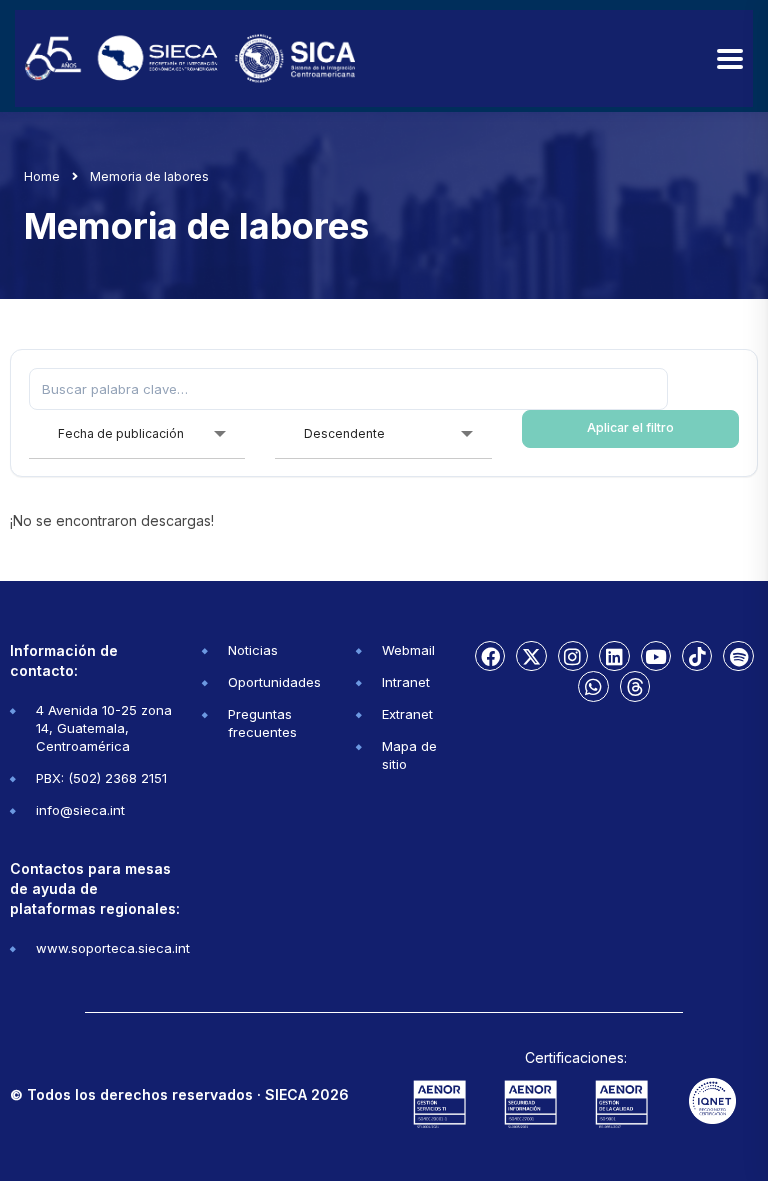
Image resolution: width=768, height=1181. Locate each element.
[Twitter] (531, 656)
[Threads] (635, 686)
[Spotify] (738, 656)
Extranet (407, 714)
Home (42, 176)
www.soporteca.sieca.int (113, 948)
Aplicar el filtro (630, 427)
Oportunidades (274, 682)
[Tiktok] (697, 656)
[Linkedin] (614, 656)
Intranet (406, 682)
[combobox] (137, 434)
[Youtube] (656, 656)
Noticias (253, 650)
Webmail (408, 650)
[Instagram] (573, 656)
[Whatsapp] (593, 686)
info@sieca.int (80, 810)
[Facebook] (490, 656)
